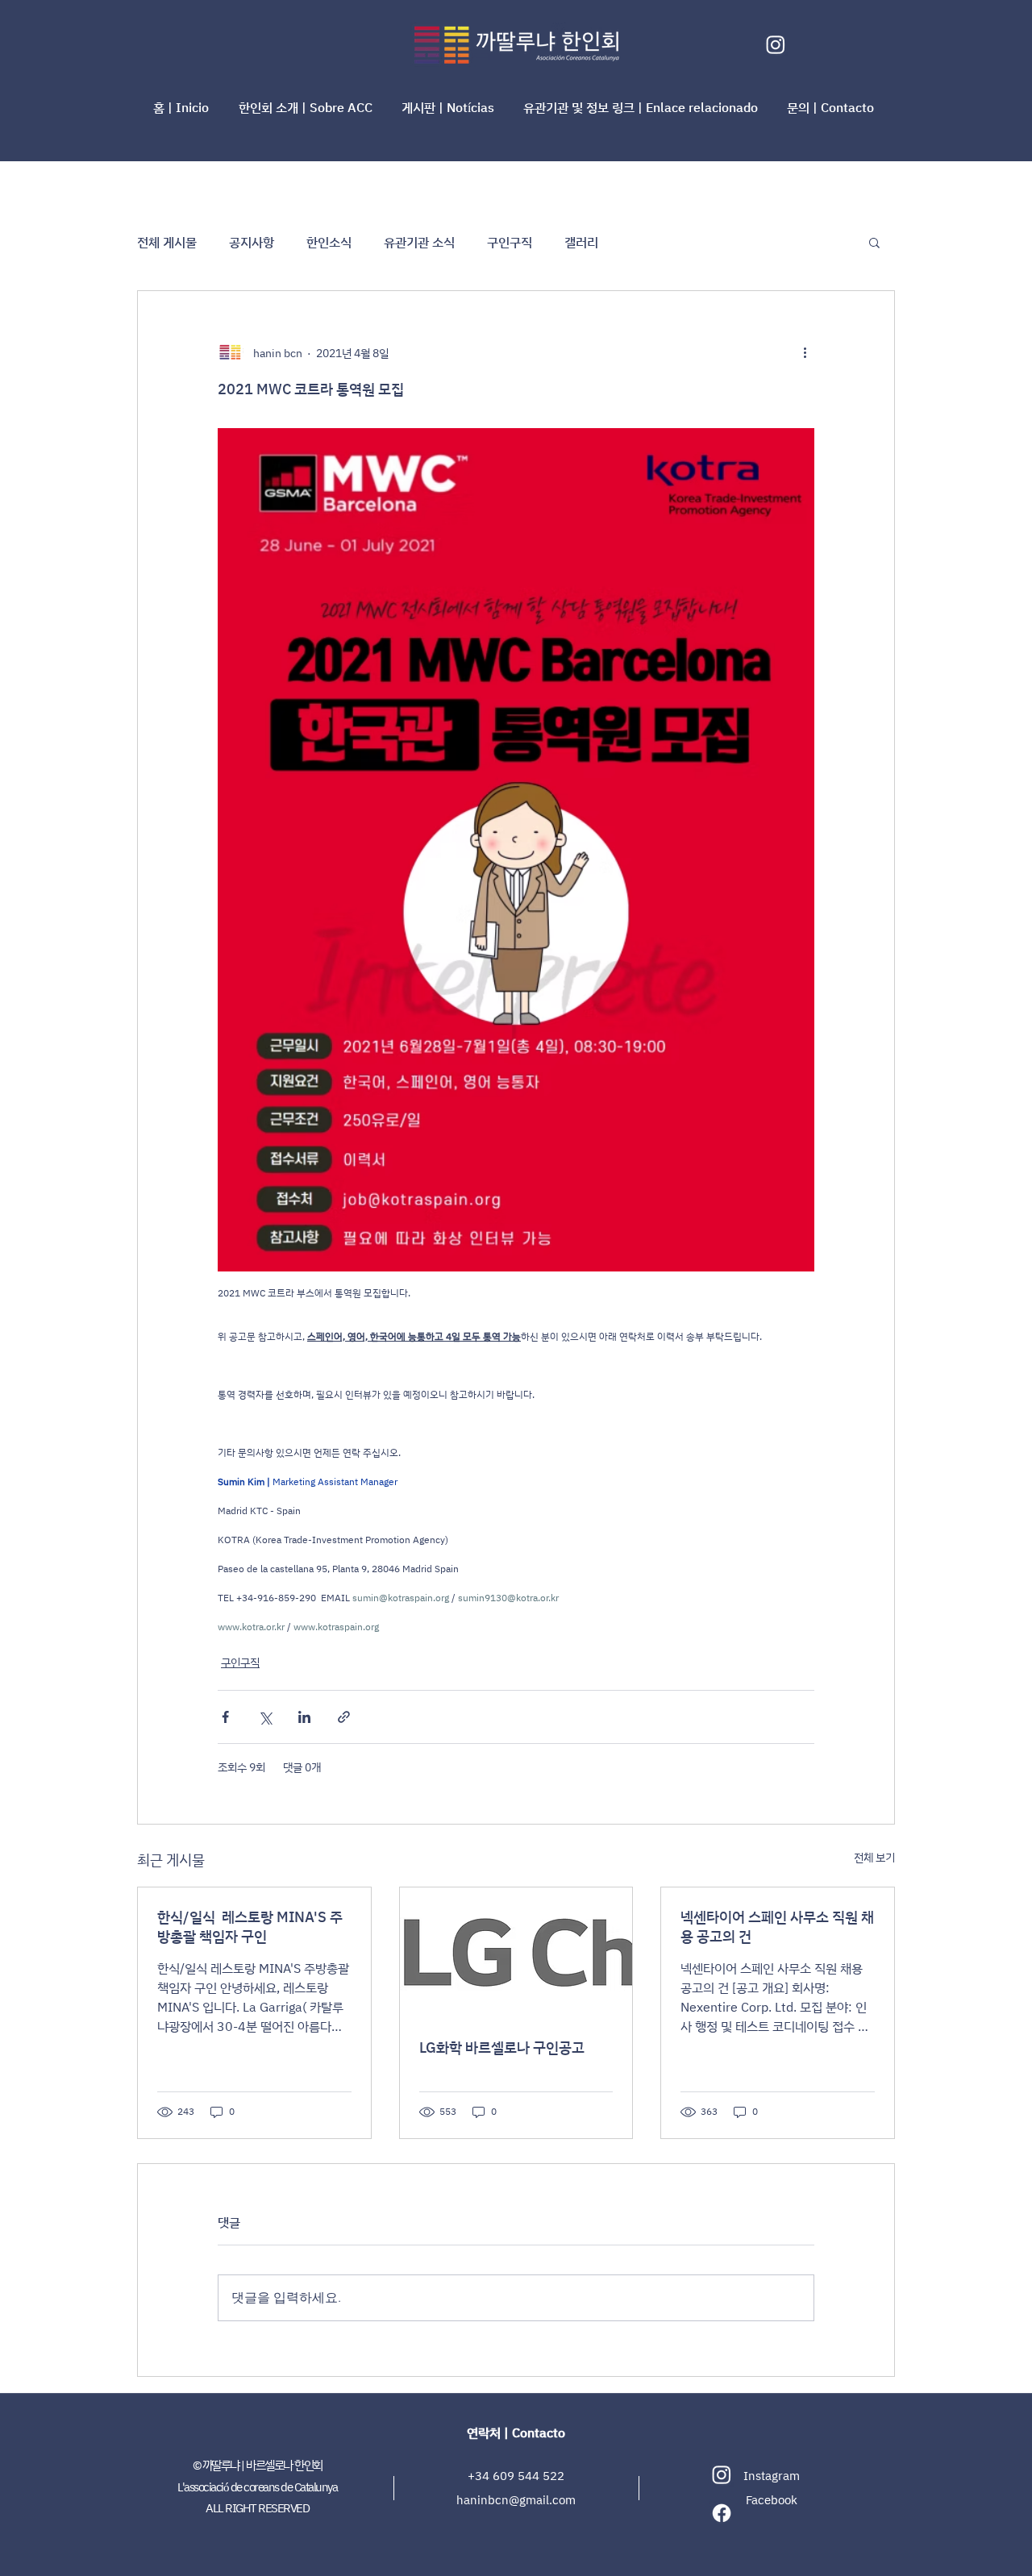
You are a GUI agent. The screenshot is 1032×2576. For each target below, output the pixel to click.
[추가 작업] (805, 352)
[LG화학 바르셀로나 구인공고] (516, 1953)
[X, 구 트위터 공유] (265, 1717)
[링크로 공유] (344, 1717)
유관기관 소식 (419, 242)
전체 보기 (874, 1857)
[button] (308, 107)
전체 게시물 (167, 242)
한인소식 (329, 242)
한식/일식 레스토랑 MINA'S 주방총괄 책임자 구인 (250, 1926)
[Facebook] (722, 2513)
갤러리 (581, 242)
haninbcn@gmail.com (516, 2500)
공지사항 (252, 242)
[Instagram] (776, 44)
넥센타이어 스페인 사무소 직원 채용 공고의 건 (777, 1926)
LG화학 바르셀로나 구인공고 (502, 2047)
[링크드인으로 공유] (304, 1717)
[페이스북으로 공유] (225, 1717)
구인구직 (510, 242)
